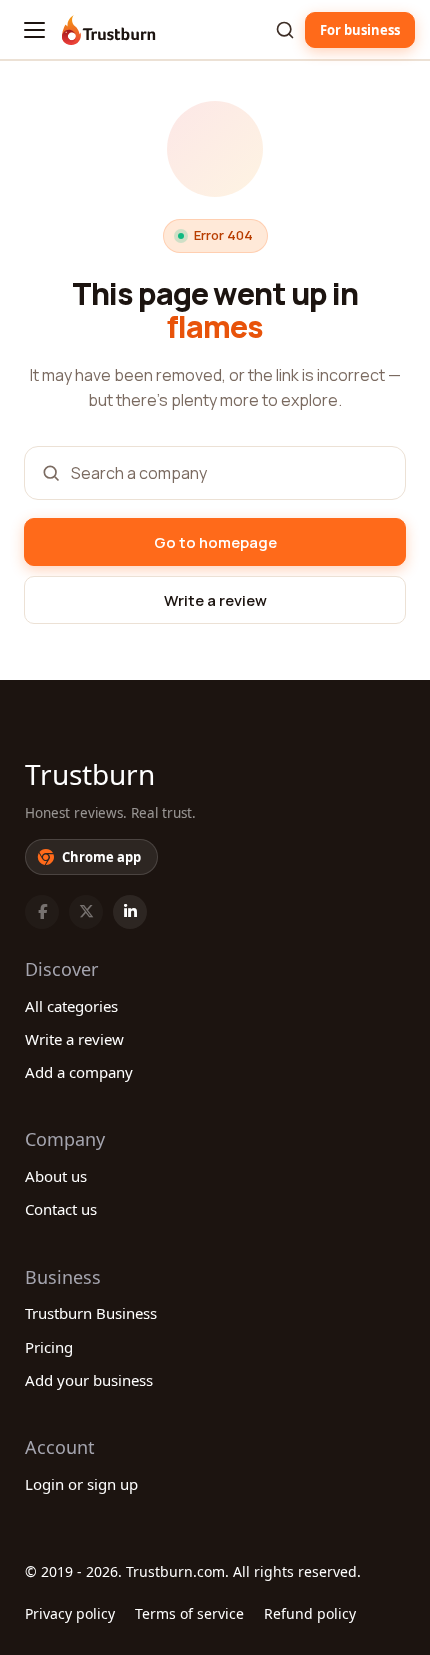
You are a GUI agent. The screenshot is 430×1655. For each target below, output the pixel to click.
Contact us (61, 1209)
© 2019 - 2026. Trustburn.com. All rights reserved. (193, 1571)
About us (56, 1176)
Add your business (89, 1380)
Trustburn (90, 774)
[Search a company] (285, 30)
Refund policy (310, 1613)
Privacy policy (70, 1613)
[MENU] (34, 30)
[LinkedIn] (130, 912)
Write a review (74, 1039)
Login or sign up (81, 1484)
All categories (71, 1006)
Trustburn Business (91, 1313)
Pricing (49, 1347)
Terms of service (189, 1613)
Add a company (79, 1072)
